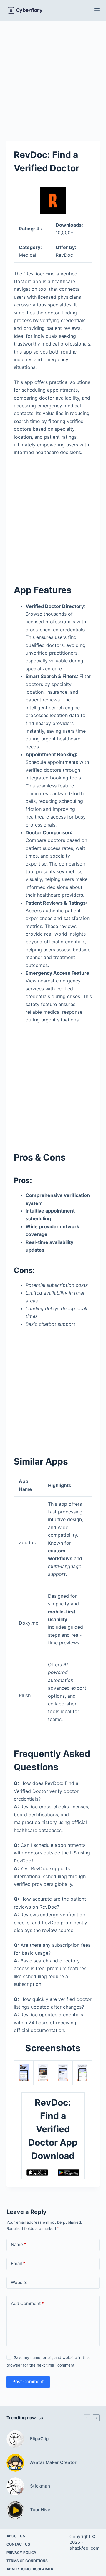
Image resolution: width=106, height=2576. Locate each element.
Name (19, 2245)
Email (18, 2263)
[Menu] (97, 10)
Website (19, 2282)
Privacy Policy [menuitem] (21, 2552)
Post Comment (28, 2381)
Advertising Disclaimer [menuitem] (30, 2569)
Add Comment (27, 2303)
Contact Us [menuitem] (18, 2544)
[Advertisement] (53, 76)
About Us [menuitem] (16, 2536)
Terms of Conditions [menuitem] (27, 2561)
